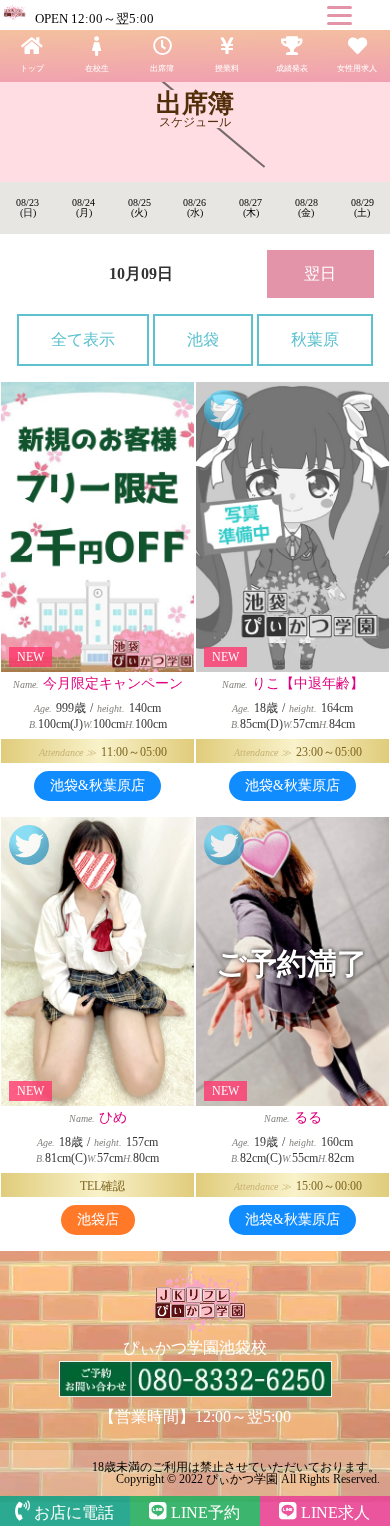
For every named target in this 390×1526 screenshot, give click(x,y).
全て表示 (83, 339)
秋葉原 (315, 339)
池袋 (203, 339)
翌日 (320, 273)
